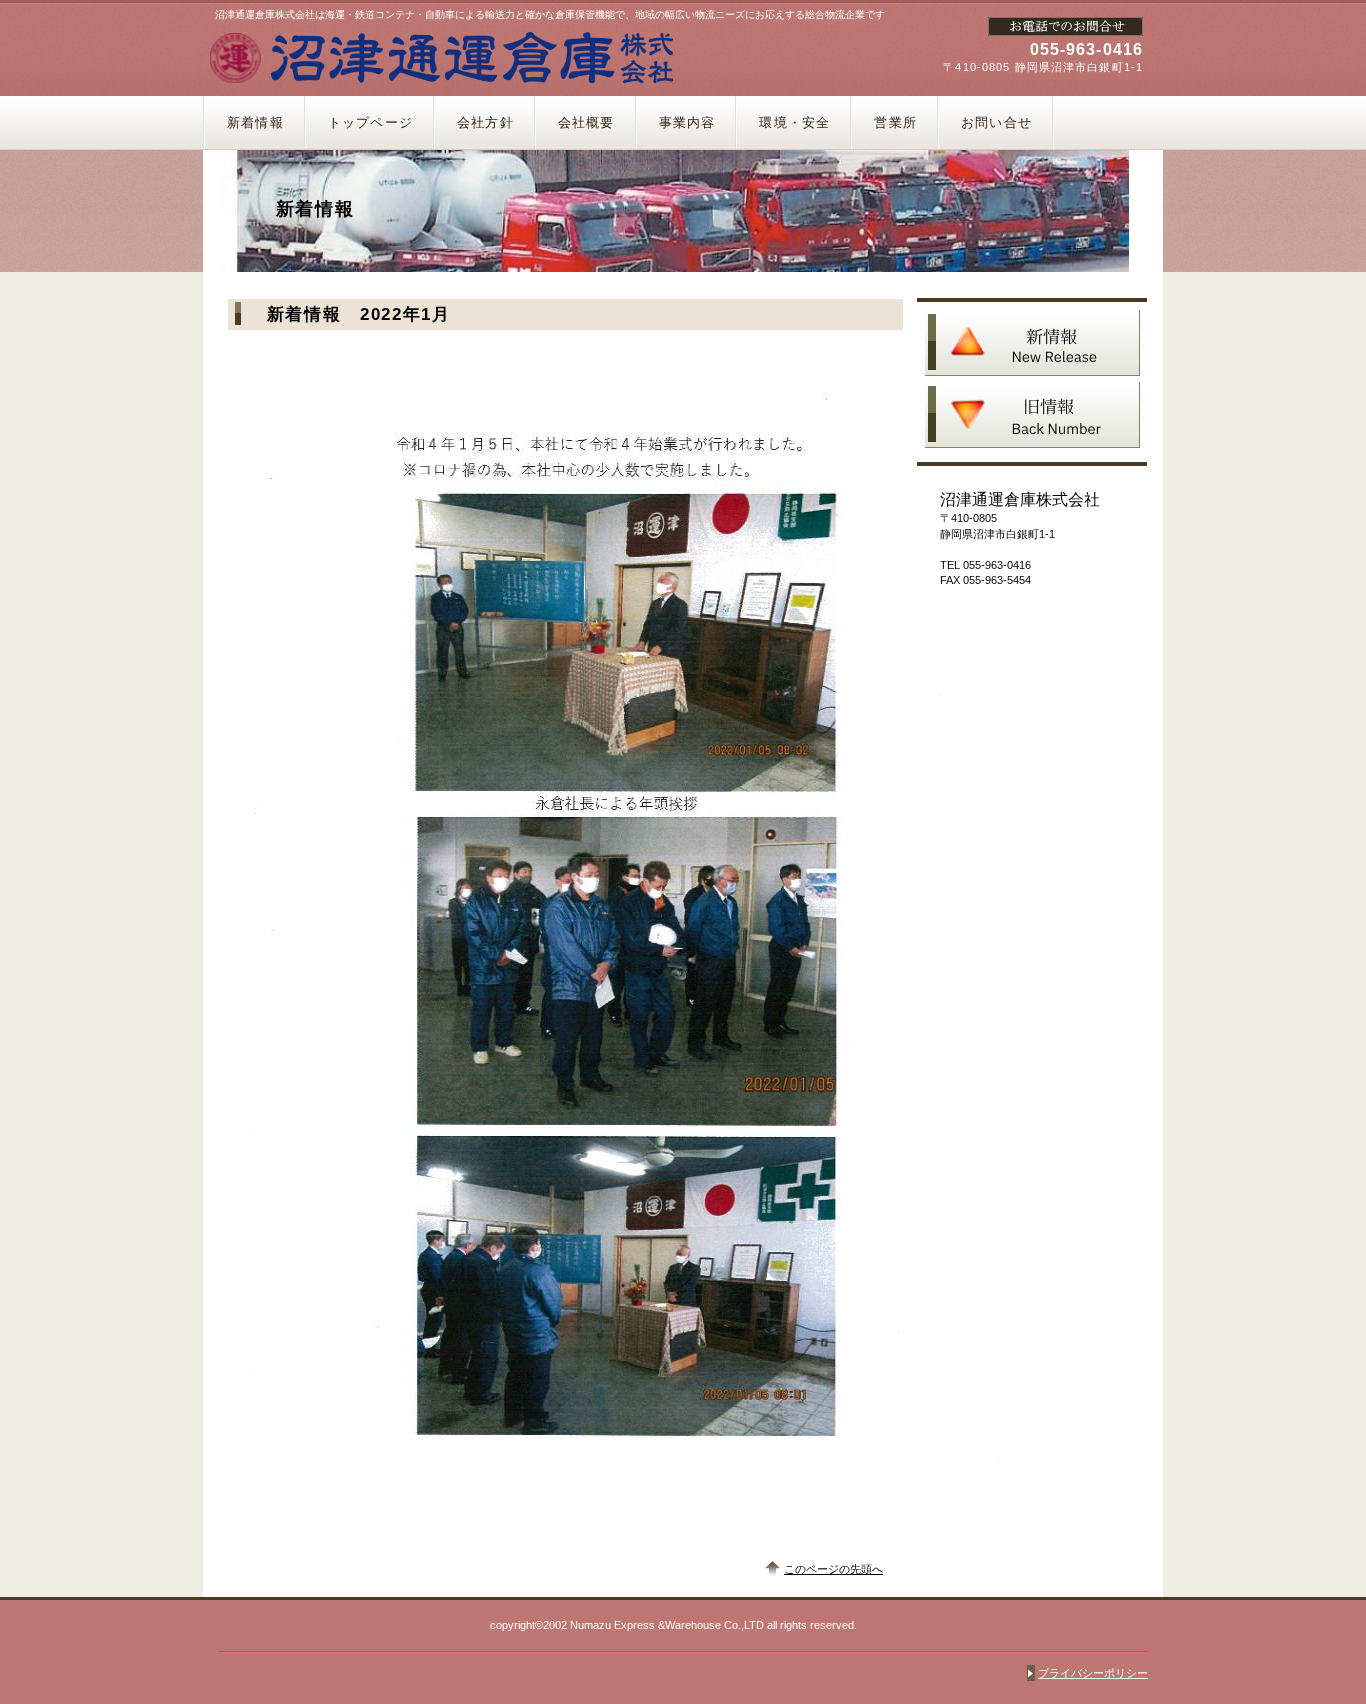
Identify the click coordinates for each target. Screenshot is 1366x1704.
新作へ (1032, 343)
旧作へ (1032, 415)
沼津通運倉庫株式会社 (440, 57)
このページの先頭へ (833, 1569)
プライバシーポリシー (1093, 1673)
